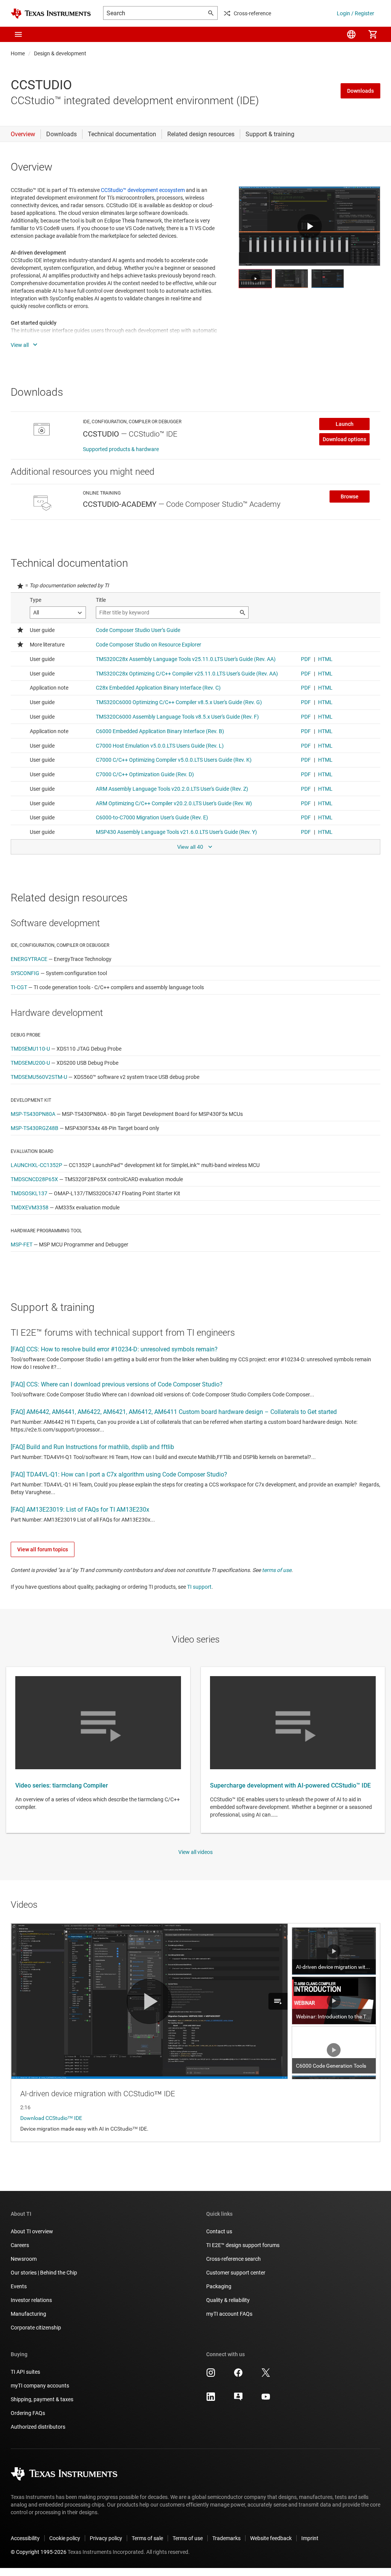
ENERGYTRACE (29, 959)
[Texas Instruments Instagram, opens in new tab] (211, 2375)
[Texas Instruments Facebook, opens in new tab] (238, 2375)
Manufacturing (28, 2314)
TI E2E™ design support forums (243, 2245)
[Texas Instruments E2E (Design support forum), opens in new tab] (238, 2399)
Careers (20, 2245)
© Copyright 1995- (39, 2552)
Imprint (310, 2538)
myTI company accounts (40, 2386)
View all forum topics (43, 1549)
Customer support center (236, 2273)
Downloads (360, 91)
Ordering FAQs (28, 2413)
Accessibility (25, 2538)
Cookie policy (65, 2538)
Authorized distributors (38, 2427)
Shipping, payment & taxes (42, 2399)
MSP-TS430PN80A (33, 1114)
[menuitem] (351, 34)
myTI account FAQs (229, 2314)
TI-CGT (19, 987)
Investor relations (31, 2300)
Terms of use (188, 2538)
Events (19, 2286)
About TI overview (32, 2231)
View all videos (195, 1852)
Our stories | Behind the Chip (44, 2273)
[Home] (51, 14)
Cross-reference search (233, 2259)
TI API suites (25, 2372)
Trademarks (226, 2538)
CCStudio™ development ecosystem (143, 190)
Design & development (60, 53)
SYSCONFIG (25, 973)
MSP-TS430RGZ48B (35, 1128)
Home (18, 53)
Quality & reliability (228, 2300)
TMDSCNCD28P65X (34, 1179)
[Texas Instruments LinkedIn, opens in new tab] (211, 2399)
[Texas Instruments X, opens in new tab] (266, 2375)
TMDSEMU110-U (30, 1049)
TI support (199, 1587)
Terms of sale (147, 2538)
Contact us (219, 2231)
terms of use (277, 1570)
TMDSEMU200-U (30, 1063)
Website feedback (271, 2538)
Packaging (219, 2286)
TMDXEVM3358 (30, 1207)
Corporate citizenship (36, 2328)
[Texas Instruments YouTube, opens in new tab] (266, 2399)
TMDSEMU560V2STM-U (39, 1077)
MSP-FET (22, 1244)
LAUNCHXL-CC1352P (36, 1165)
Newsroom (24, 2259)
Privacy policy (106, 2538)
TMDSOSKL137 (29, 1193)
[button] (18, 34)
